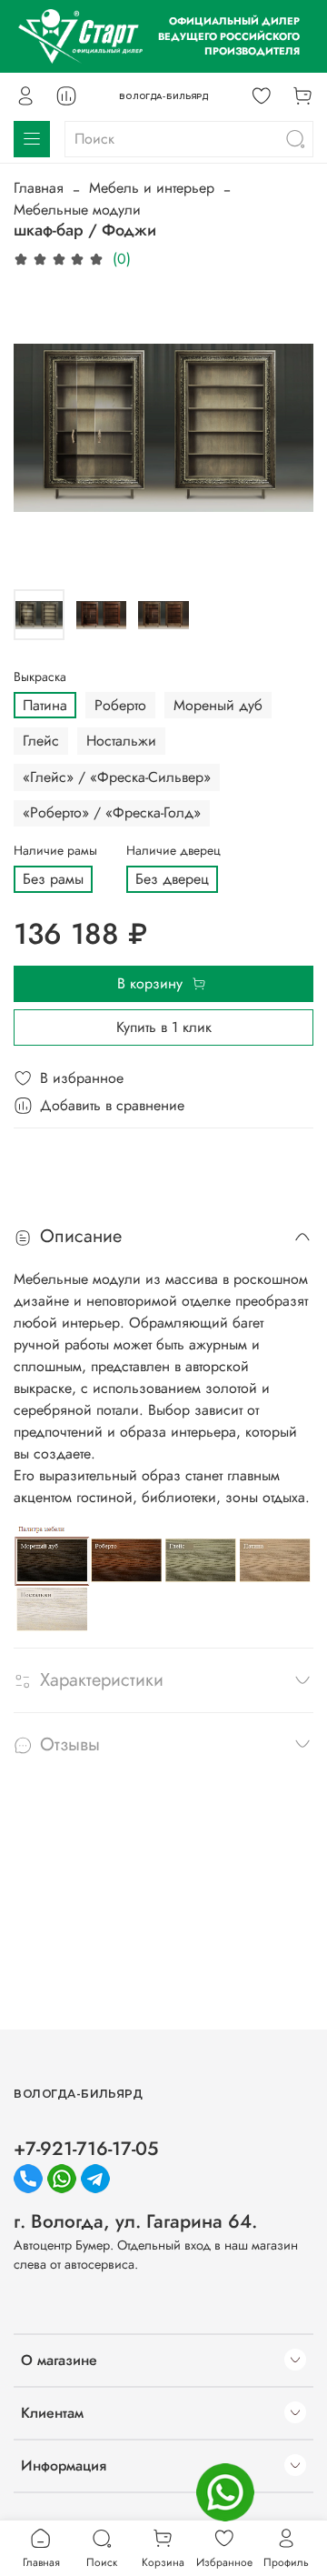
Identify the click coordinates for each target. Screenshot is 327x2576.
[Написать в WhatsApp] (225, 2492)
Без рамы (53, 879)
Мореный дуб (218, 705)
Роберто (120, 705)
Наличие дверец (173, 851)
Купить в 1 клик (164, 1027)
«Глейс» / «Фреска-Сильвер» (117, 777)
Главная (39, 188)
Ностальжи (121, 741)
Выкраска (40, 677)
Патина (45, 705)
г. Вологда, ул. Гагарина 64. (135, 2221)
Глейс (41, 741)
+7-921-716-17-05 (86, 2149)
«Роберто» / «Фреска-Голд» (112, 812)
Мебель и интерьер (152, 188)
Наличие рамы (55, 851)
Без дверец (172, 879)
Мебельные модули (77, 210)
